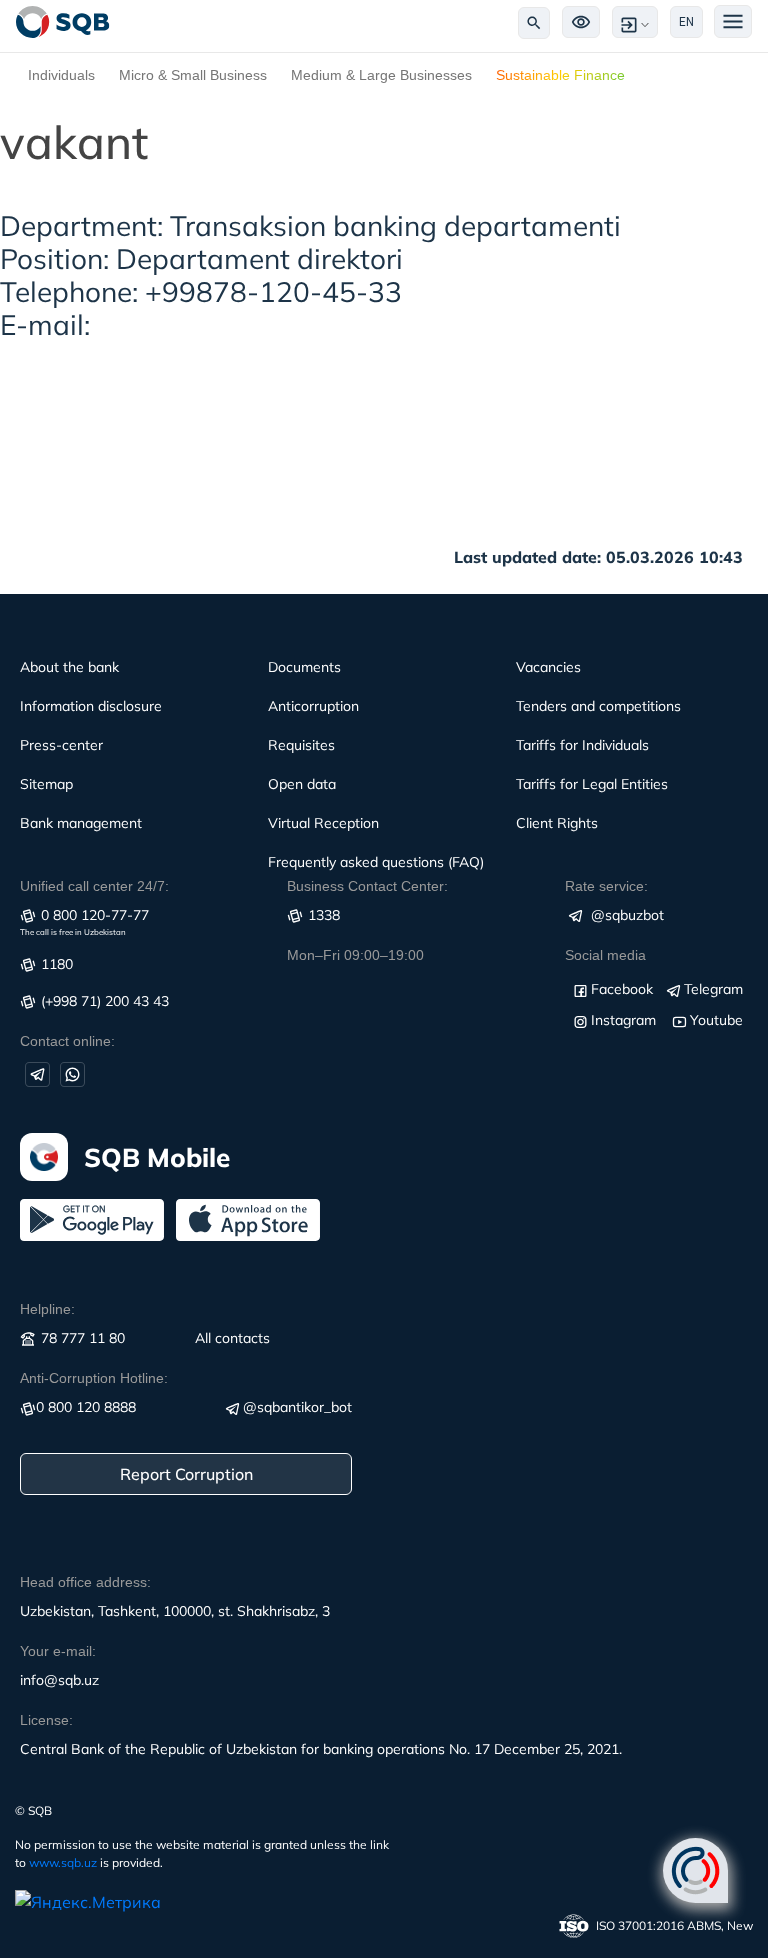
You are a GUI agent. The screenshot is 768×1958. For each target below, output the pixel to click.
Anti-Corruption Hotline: (94, 1378)
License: (46, 1720)
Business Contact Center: (367, 886)
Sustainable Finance (560, 75)
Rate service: (606, 886)
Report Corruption (186, 1474)
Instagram (623, 1020)
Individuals (61, 75)
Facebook (622, 989)
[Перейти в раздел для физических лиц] (63, 22)
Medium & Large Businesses (381, 75)
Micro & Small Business (193, 75)
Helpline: (47, 1309)
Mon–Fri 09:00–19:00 (355, 955)
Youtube (716, 1020)
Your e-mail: (58, 1651)
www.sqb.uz (63, 1862)
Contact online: (67, 1041)
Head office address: (85, 1582)
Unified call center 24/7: (94, 886)
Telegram (713, 989)
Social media (605, 955)
